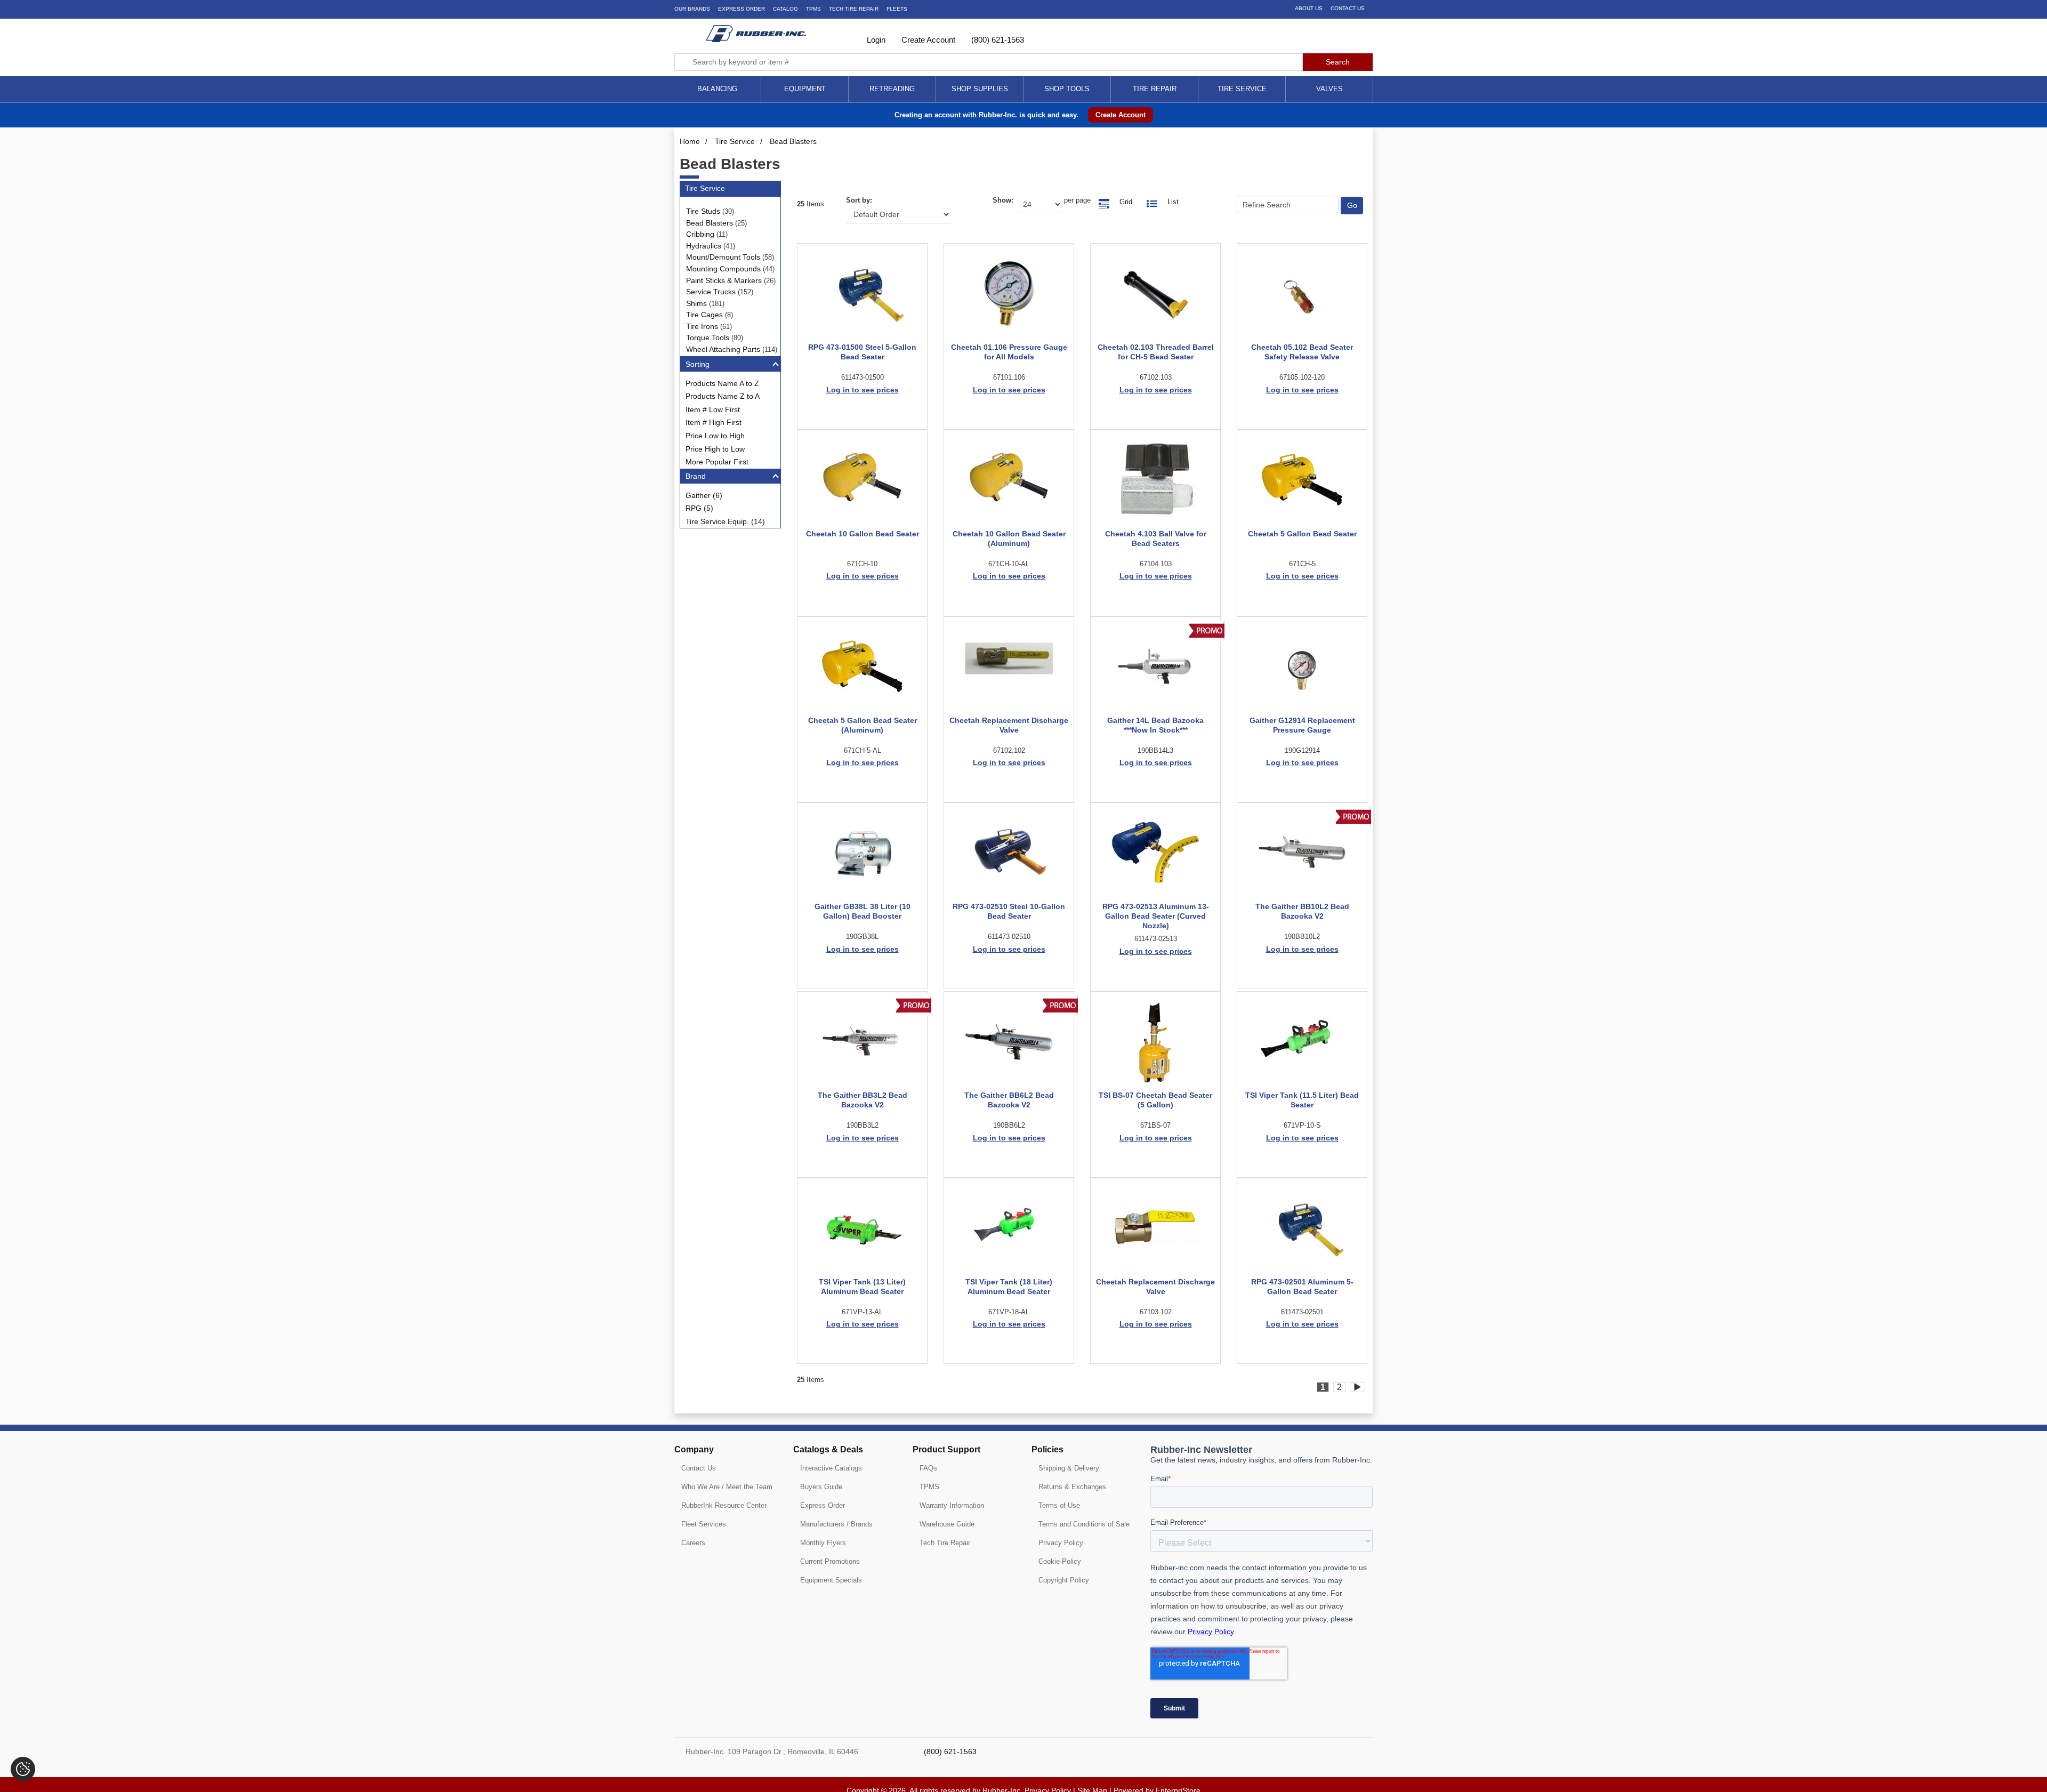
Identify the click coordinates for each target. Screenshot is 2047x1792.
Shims (696, 303)
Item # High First (714, 422)
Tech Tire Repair (945, 1543)
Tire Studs (703, 211)
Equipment (805, 89)
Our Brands (692, 9)
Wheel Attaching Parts (723, 349)
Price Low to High (715, 436)
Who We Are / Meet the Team (727, 1487)
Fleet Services (704, 1524)
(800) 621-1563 (997, 40)
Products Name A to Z (722, 383)
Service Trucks (711, 292)
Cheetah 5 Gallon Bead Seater (1302, 534)
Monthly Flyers (823, 1543)
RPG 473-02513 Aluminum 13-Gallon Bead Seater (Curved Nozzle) (1156, 916)
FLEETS (897, 9)
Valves (1329, 89)
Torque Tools (708, 337)
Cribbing (700, 234)
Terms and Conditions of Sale (1084, 1524)
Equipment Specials (831, 1580)
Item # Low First (713, 409)
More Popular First (717, 462)
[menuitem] (718, 89)
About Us (1309, 8)
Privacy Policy (1061, 1543)
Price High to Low (715, 449)
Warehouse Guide (947, 1524)
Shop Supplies (980, 89)
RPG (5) (699, 508)
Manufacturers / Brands (836, 1524)
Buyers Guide (821, 1487)
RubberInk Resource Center (724, 1505)
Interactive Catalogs (831, 1468)
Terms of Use (1059, 1505)
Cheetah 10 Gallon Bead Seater (863, 534)
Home (690, 141)
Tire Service (1242, 89)
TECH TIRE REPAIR (854, 9)
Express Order (742, 9)
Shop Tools (1067, 89)
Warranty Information (952, 1505)
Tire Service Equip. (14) (725, 521)
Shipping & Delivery (1069, 1468)
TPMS (813, 9)
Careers (693, 1543)
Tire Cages (704, 315)
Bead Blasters (793, 141)
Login (875, 40)
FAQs (928, 1468)
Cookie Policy (1060, 1561)
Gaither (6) (704, 495)
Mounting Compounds (723, 269)
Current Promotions (830, 1561)
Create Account (927, 40)
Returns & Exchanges (1072, 1487)
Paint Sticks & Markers (724, 280)
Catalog (785, 9)
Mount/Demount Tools (723, 257)
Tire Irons (702, 326)
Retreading (892, 89)
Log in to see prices (863, 390)
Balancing (717, 89)
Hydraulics (704, 246)
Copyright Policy (1064, 1580)
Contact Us (1348, 8)
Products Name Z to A (723, 396)
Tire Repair (1155, 89)
